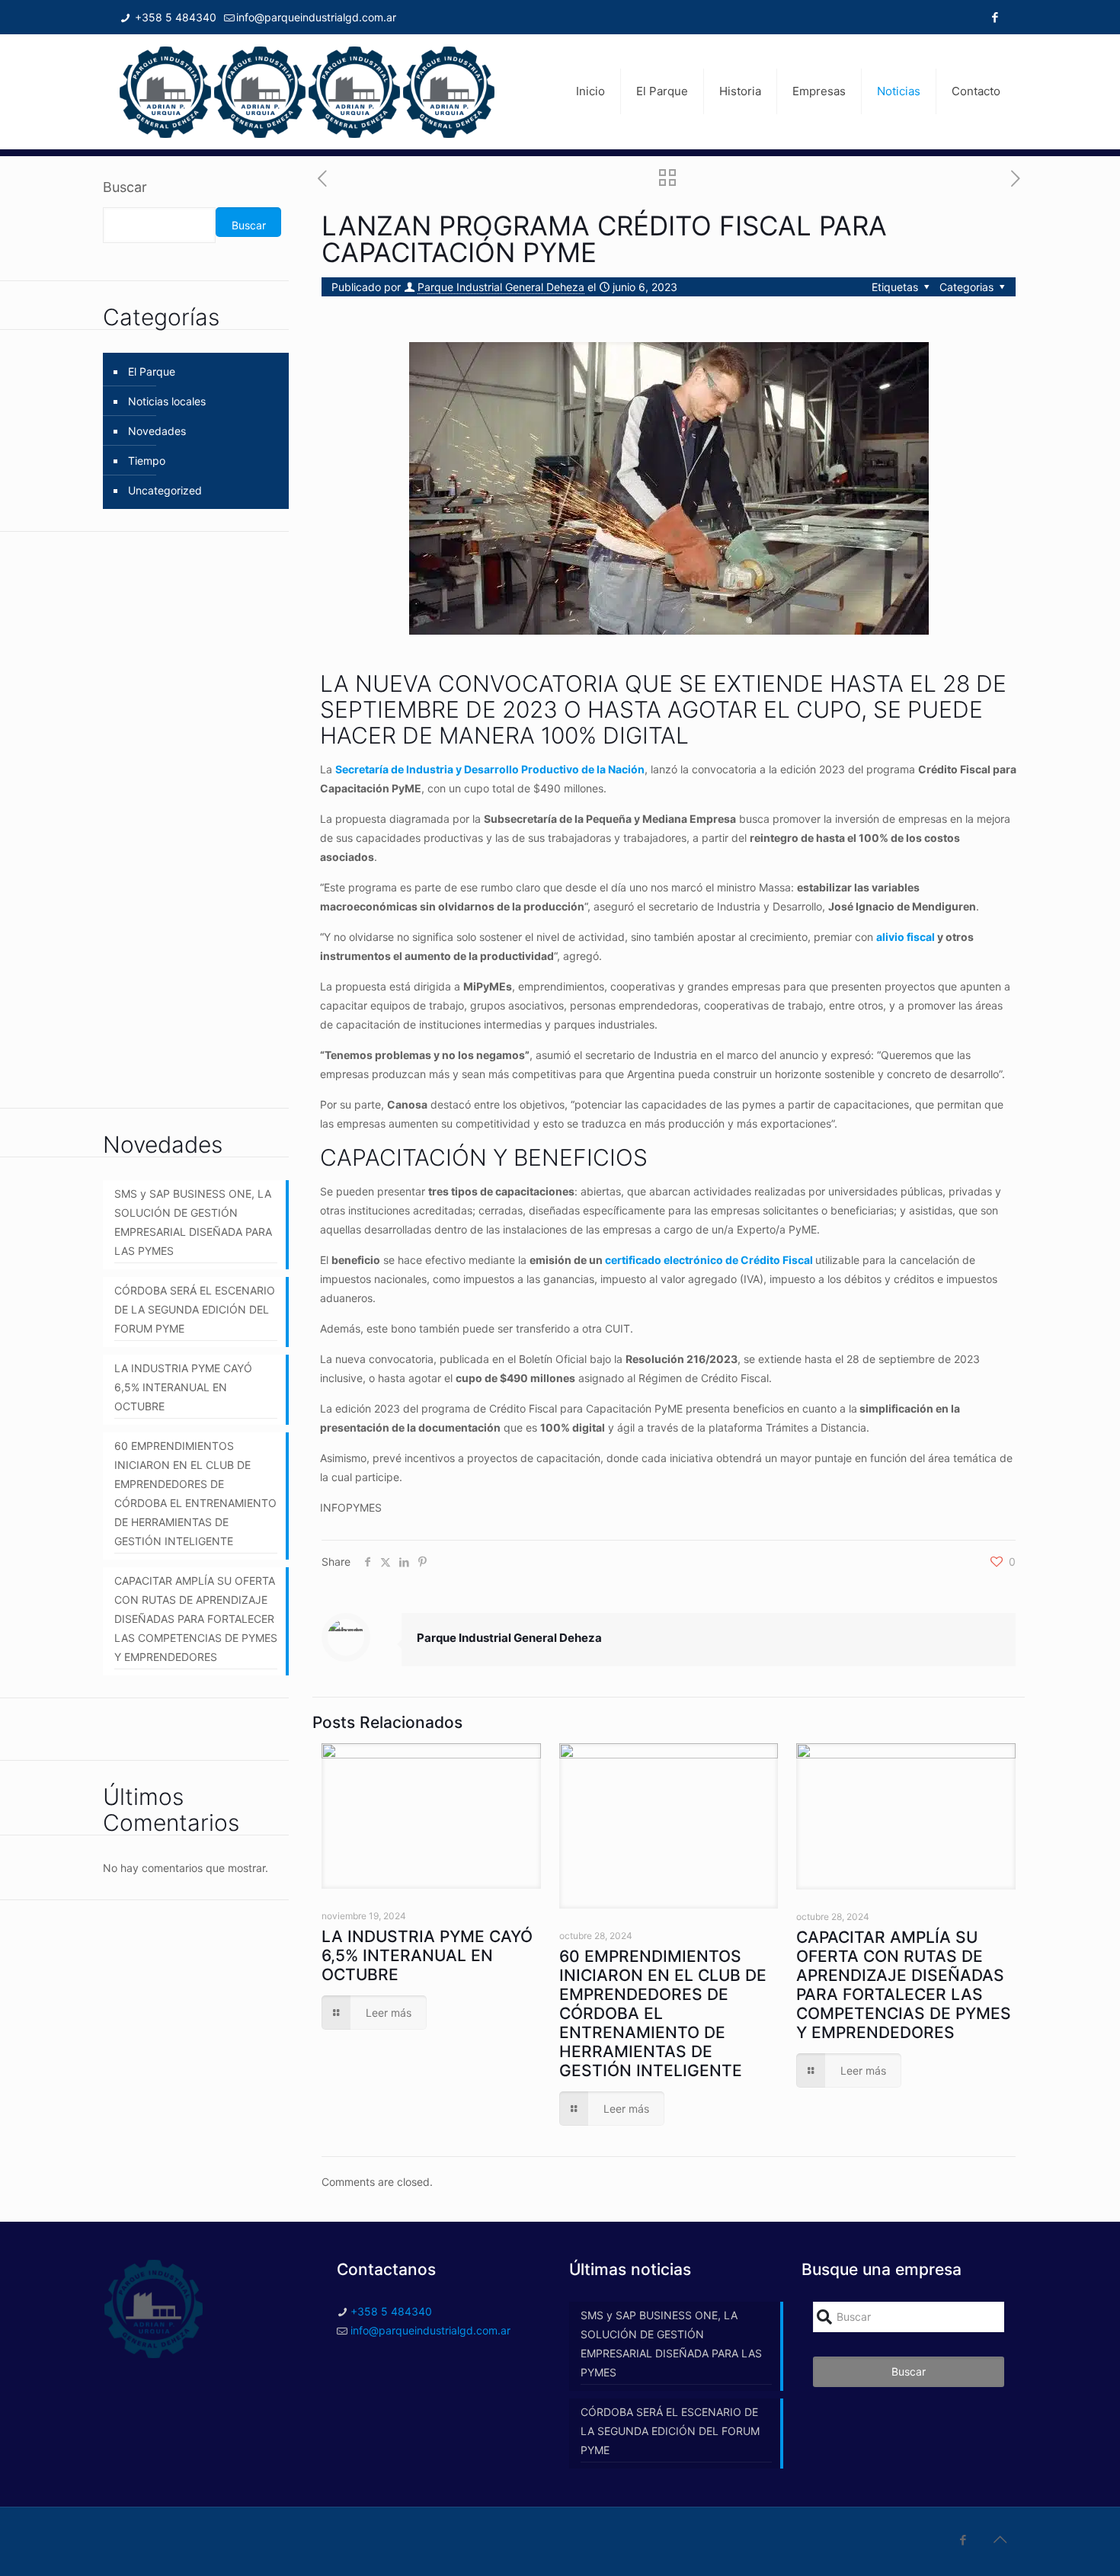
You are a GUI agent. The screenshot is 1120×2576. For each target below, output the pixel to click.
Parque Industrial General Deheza (501, 287)
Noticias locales (167, 401)
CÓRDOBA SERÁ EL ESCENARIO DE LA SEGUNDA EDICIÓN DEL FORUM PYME (195, 1309)
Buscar (125, 187)
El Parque (152, 371)
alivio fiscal (906, 937)
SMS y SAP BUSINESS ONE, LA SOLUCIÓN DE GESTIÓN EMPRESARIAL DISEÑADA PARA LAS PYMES (193, 1222)
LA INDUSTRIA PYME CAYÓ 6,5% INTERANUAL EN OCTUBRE (427, 1955)
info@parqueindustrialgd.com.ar (316, 17)
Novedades (157, 431)
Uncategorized (165, 490)
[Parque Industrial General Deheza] (307, 91)
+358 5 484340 (174, 17)
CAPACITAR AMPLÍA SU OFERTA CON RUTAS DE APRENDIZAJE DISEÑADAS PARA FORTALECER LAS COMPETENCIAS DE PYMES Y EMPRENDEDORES (904, 1985)
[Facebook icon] (995, 17)
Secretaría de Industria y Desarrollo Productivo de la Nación (490, 769)
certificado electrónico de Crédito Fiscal (710, 1260)
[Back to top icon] (1000, 2539)
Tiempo (147, 461)
